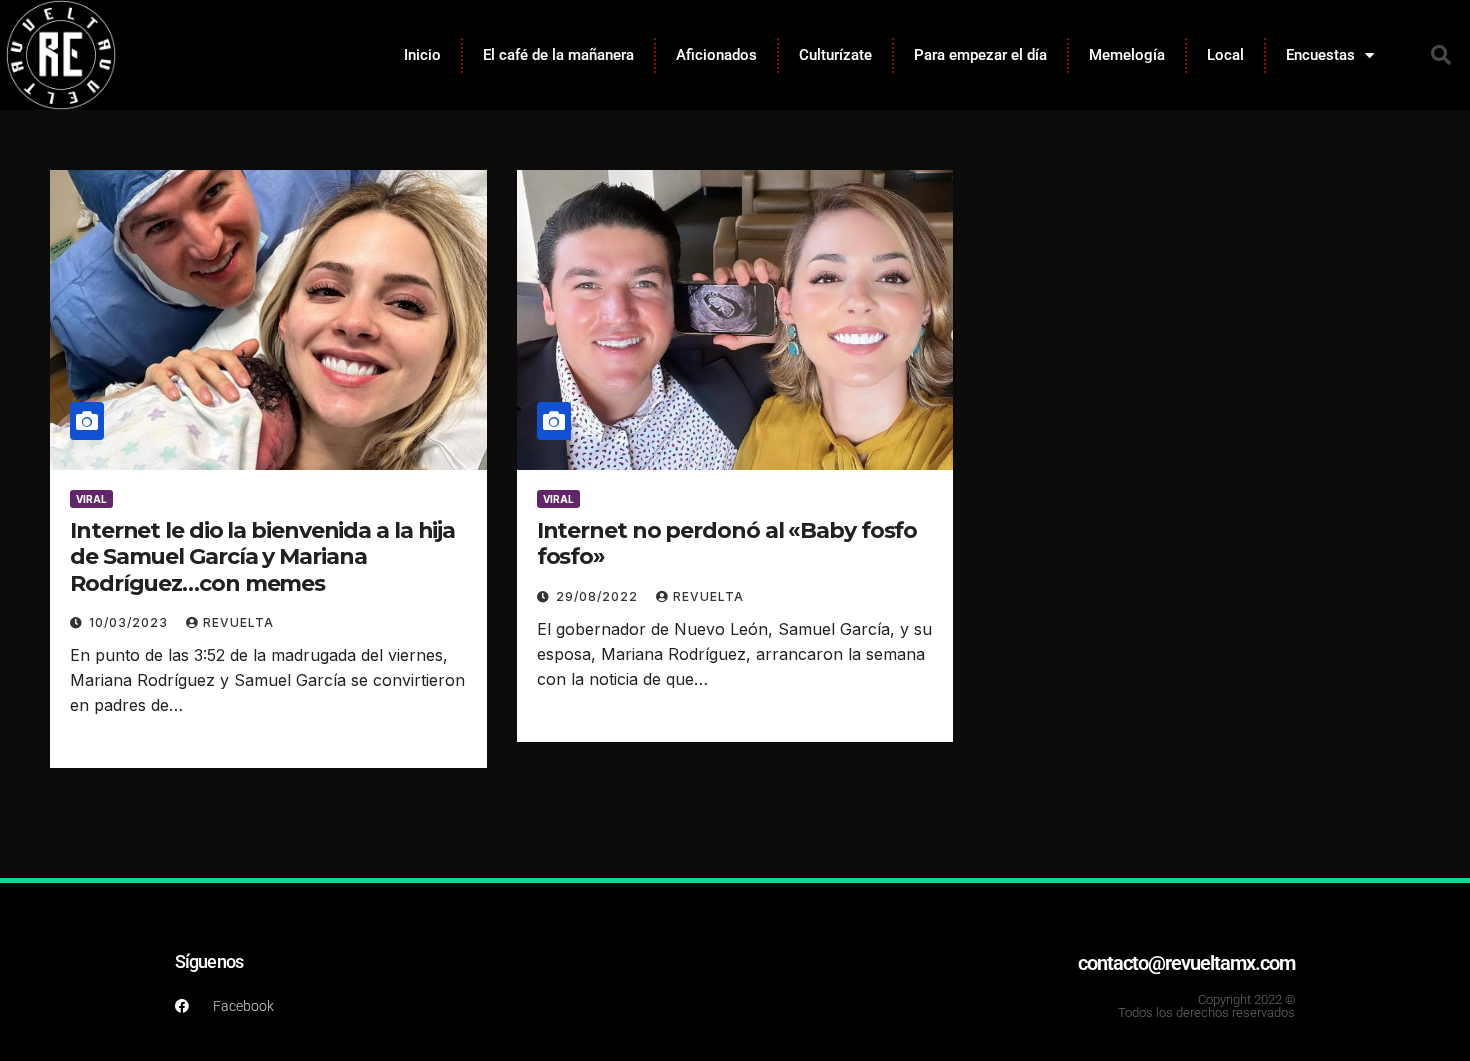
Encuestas (1320, 55)
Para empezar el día (980, 55)
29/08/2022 (599, 596)
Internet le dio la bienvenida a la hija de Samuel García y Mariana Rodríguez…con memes (262, 557)
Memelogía (1127, 55)
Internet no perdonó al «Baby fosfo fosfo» (727, 543)
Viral (91, 499)
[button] (1441, 55)
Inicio (422, 55)
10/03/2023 (130, 622)
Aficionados (716, 55)
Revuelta (238, 622)
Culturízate (835, 55)
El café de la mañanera (558, 55)
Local (1225, 55)
